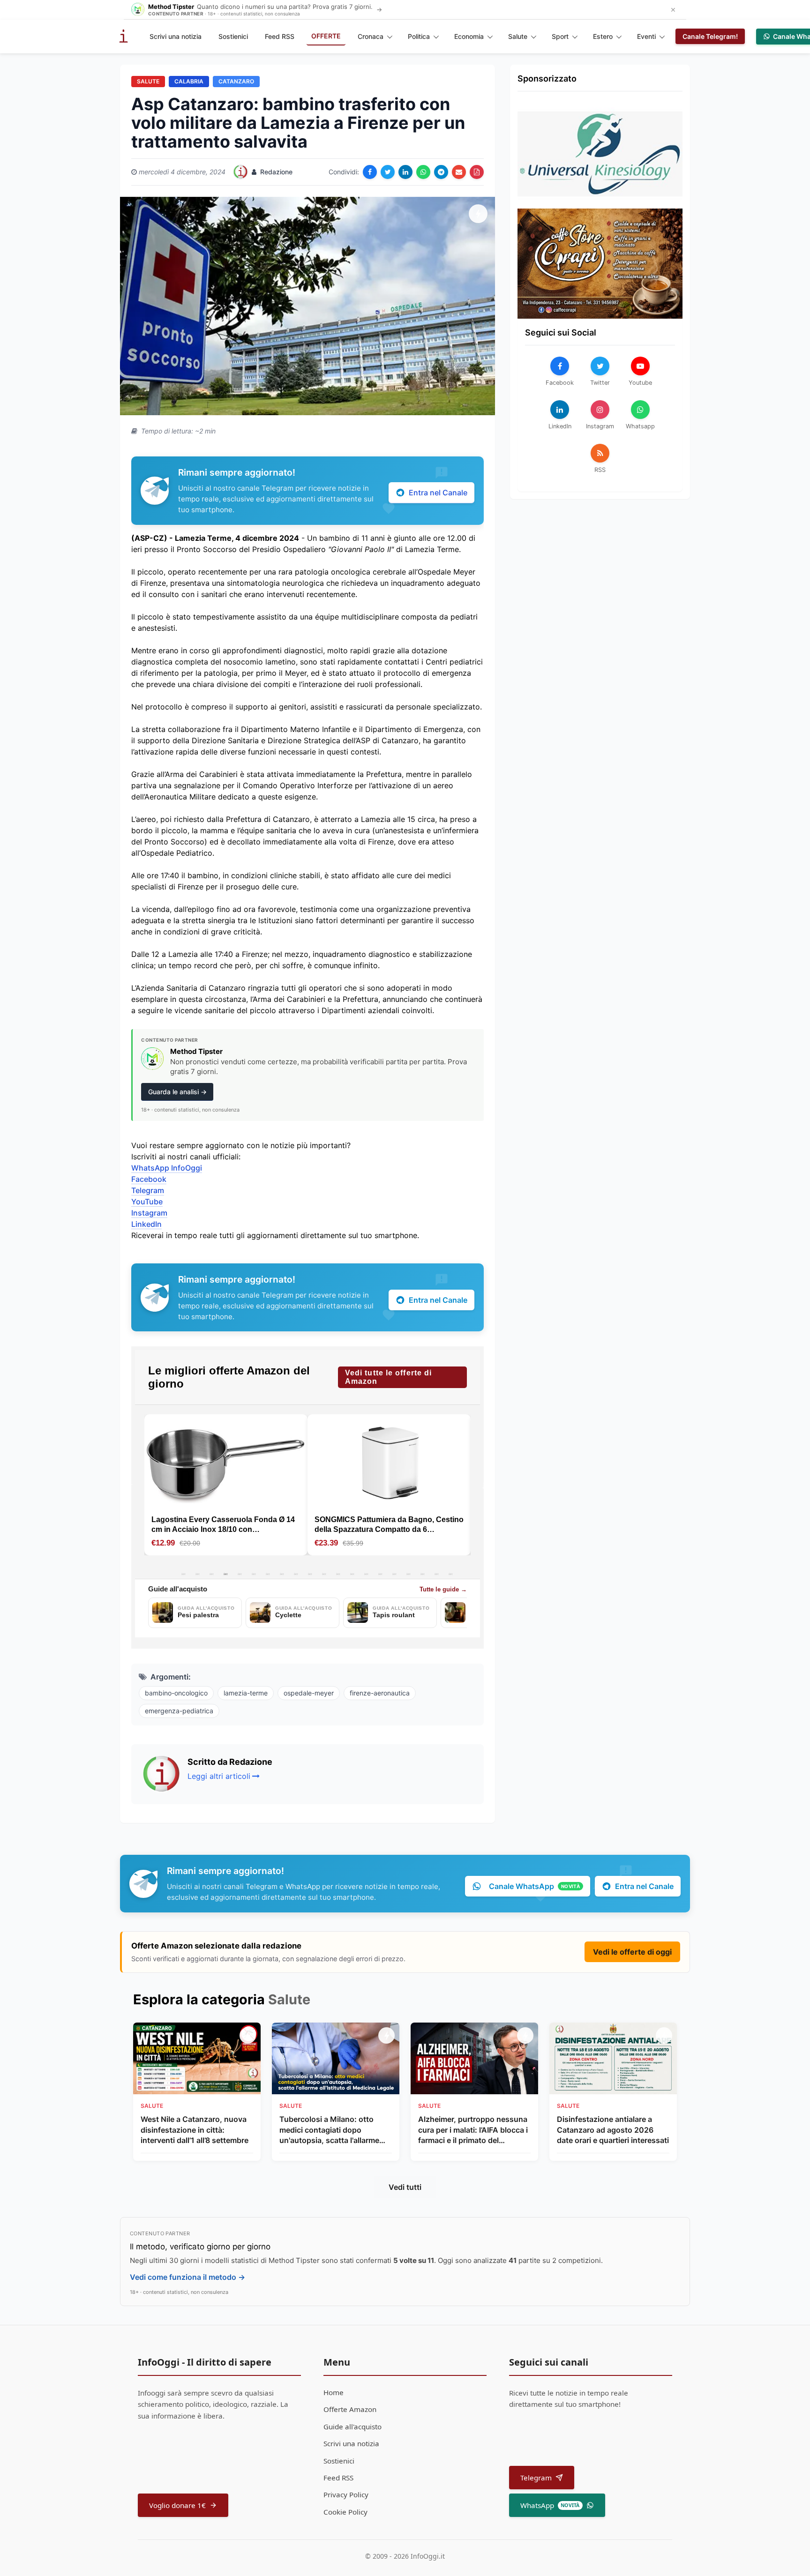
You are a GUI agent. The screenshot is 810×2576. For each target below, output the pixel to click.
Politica (419, 36)
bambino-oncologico (176, 1693)
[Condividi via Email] (459, 172)
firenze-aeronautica (380, 1693)
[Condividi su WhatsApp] (423, 172)
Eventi (646, 36)
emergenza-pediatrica (179, 1711)
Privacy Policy (346, 2494)
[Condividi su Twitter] (388, 172)
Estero (603, 36)
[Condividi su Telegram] (441, 172)
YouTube (147, 1202)
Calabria (189, 81)
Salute (518, 36)
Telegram (148, 1190)
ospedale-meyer (309, 1693)
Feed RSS (280, 36)
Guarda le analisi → (177, 1092)
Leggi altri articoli (219, 1776)
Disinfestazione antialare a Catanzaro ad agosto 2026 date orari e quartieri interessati (613, 2130)
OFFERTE (326, 36)
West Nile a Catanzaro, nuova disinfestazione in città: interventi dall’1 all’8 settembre (195, 2130)
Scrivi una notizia (176, 36)
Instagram (149, 1213)
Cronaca (371, 36)
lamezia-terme (246, 1693)
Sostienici (233, 36)
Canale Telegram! (710, 36)
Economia (469, 36)
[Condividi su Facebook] (370, 172)
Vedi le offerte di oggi (632, 1952)
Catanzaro (236, 81)
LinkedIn (146, 1224)
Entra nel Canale (438, 493)
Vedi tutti (405, 2187)
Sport (560, 36)
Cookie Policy (345, 2512)
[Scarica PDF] (477, 172)
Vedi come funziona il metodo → (187, 2277)
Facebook (149, 1179)
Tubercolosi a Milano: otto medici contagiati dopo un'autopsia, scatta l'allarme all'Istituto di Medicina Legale (331, 2130)
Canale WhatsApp (534, 1886)
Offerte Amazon (350, 2409)
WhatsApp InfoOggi (167, 1168)
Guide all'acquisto (352, 2427)
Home (334, 2392)
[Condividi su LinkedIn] (405, 172)
